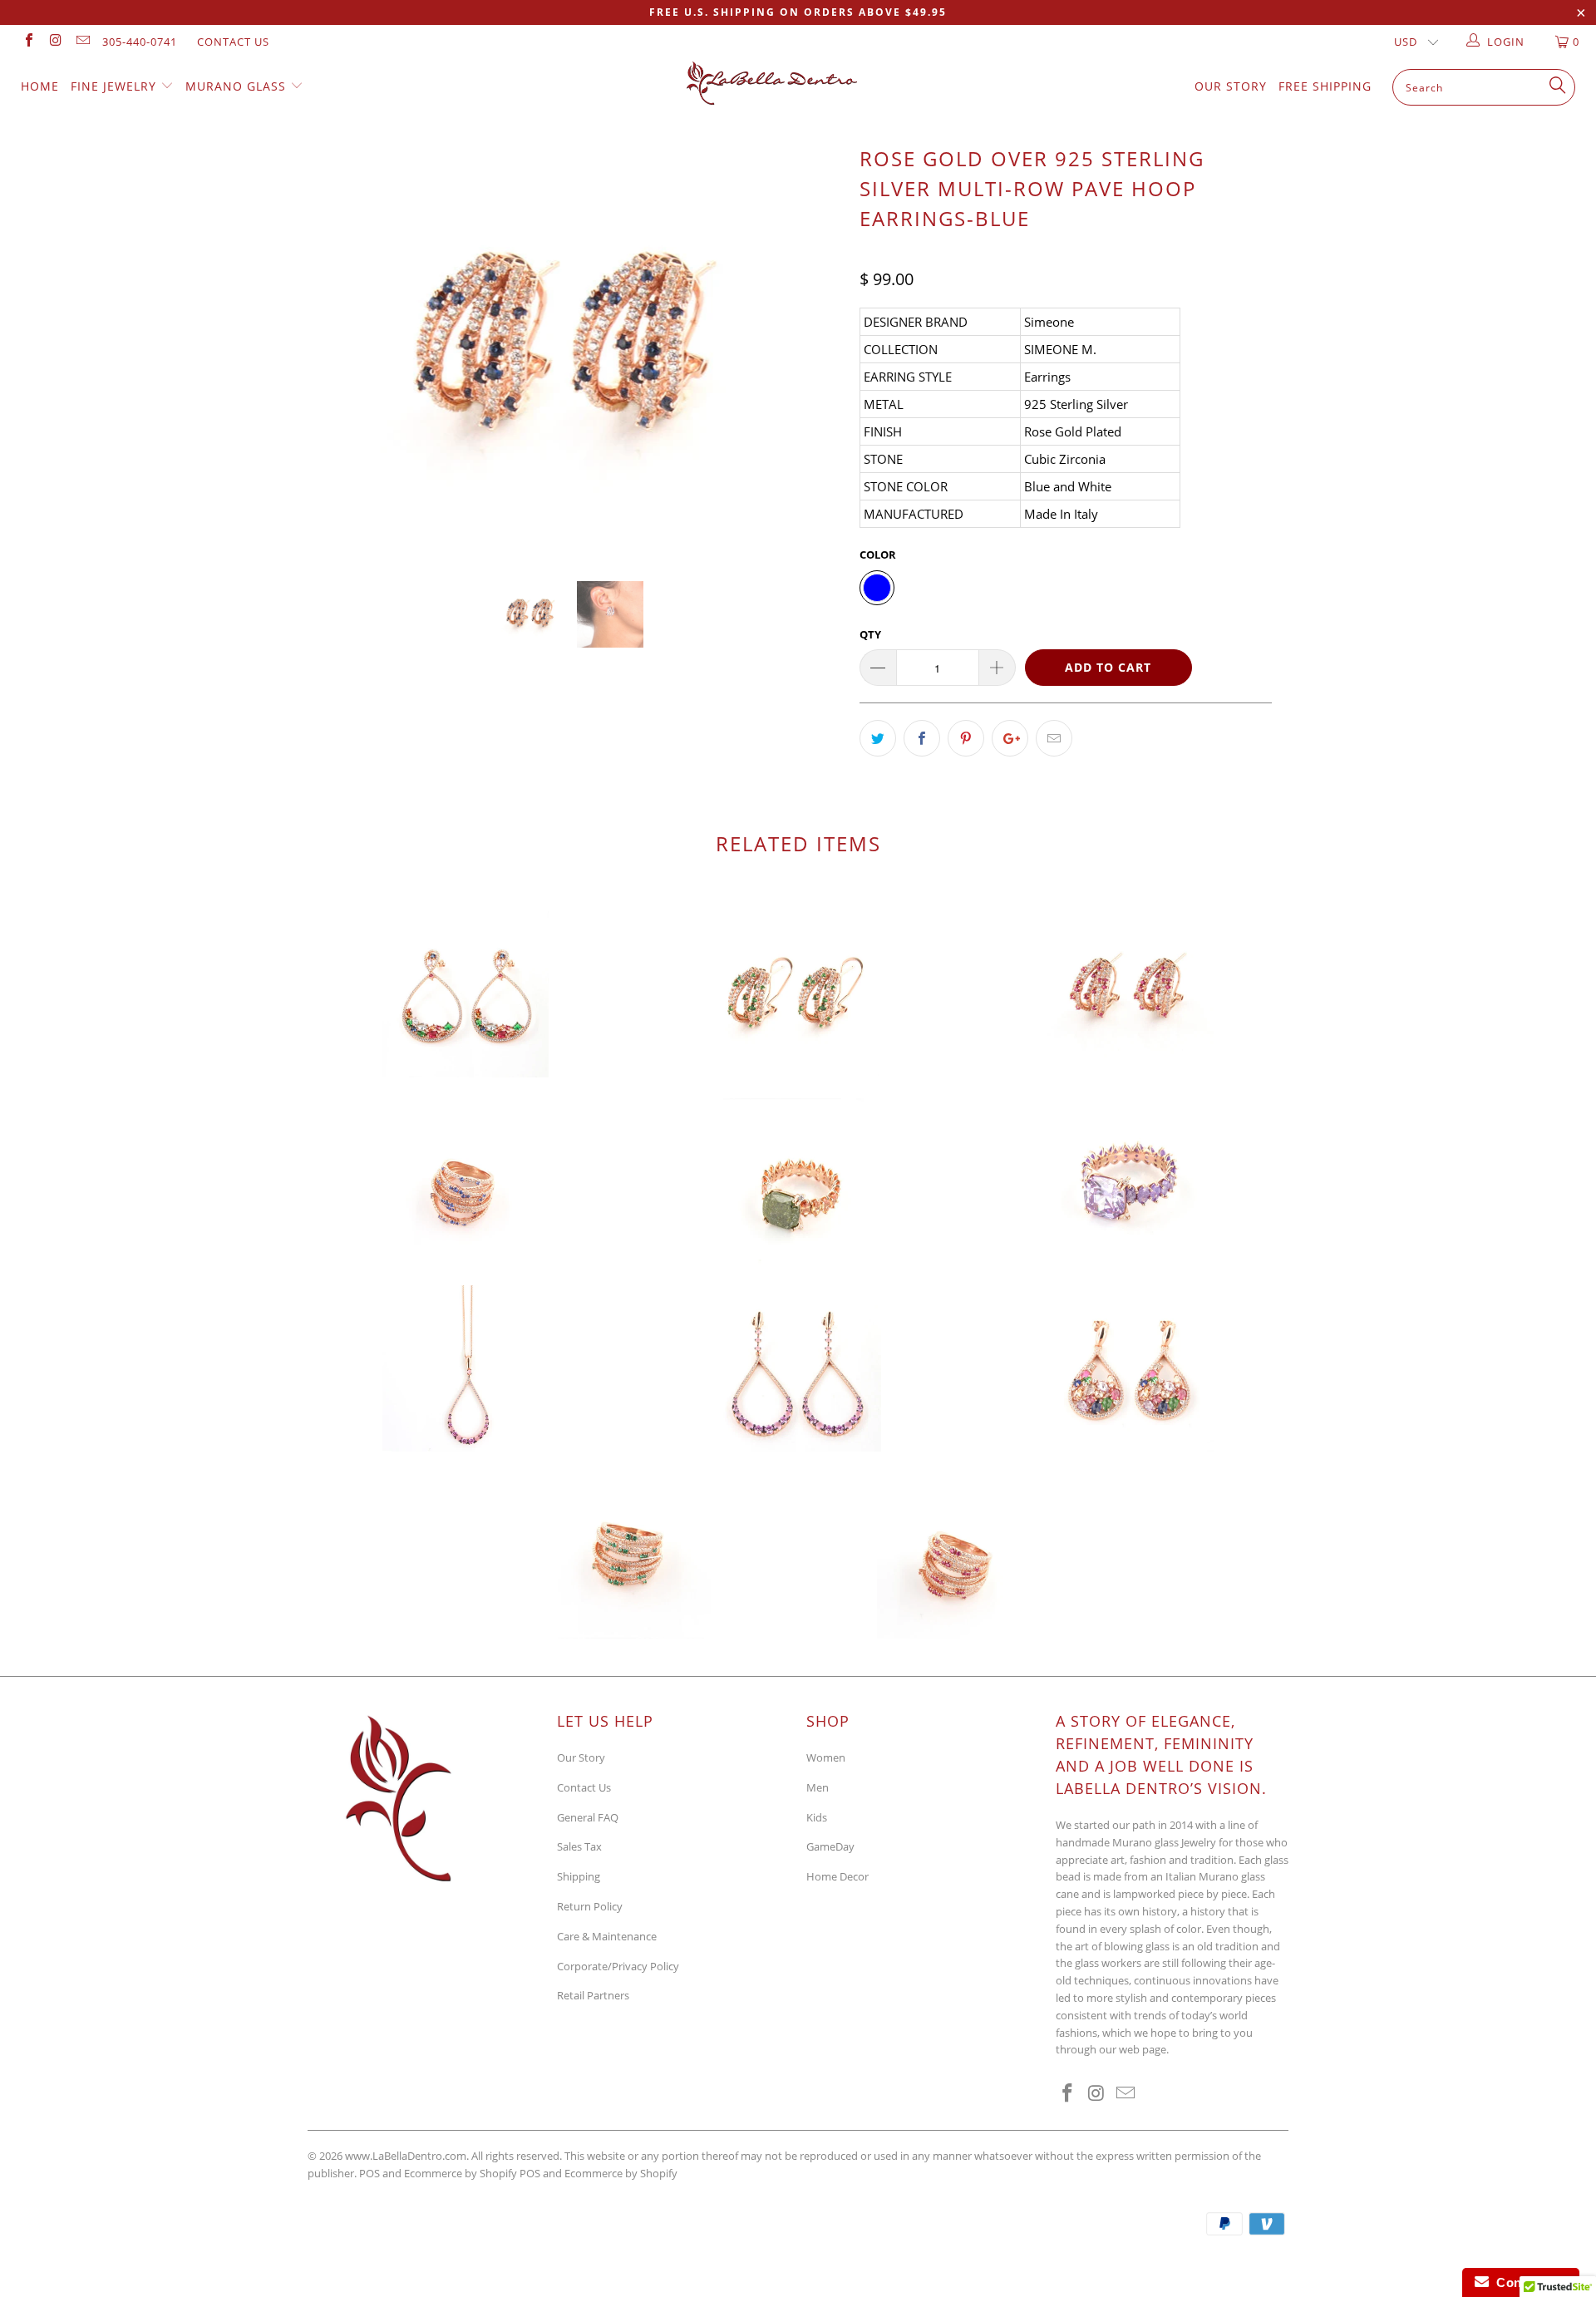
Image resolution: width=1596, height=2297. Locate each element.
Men (818, 1787)
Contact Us (233, 42)
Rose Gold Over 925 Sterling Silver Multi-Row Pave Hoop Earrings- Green (798, 994)
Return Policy (590, 1906)
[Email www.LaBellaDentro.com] (82, 42)
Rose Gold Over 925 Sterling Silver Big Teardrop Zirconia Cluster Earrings (465, 994)
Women (826, 1757)
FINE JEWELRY (116, 86)
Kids (817, 1817)
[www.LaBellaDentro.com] (806, 83)
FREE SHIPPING (1325, 86)
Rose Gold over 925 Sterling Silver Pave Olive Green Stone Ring (798, 1181)
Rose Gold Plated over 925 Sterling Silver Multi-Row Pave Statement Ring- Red (960, 1555)
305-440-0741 (140, 42)
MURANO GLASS (238, 86)
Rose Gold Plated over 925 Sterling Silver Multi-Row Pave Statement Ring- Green (628, 1555)
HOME (40, 86)
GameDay (830, 1846)
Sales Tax (579, 1846)
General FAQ (588, 1817)
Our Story (581, 1757)
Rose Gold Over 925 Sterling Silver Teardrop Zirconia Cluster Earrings (1130, 1368)
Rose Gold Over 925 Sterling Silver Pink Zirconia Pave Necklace (465, 1368)
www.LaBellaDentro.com (406, 2156)
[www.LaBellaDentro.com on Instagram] (55, 42)
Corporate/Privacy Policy (618, 1966)
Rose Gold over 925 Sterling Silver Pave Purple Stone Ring (1130, 1181)
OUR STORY (1231, 86)
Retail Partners (593, 1995)
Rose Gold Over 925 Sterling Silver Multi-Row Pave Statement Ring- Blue (465, 1181)
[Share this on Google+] (1010, 738)
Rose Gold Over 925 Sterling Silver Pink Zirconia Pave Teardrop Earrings (798, 1368)
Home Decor (837, 1876)
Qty (870, 634)
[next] (814, 361)
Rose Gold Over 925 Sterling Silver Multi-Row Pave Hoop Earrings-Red (1130, 994)
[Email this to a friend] (1054, 738)
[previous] (336, 361)
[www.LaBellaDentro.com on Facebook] (28, 42)
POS (530, 2173)
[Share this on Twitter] (878, 738)
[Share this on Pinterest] (966, 738)
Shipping (579, 1876)
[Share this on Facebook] (922, 738)
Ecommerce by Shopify (621, 2173)
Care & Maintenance (607, 1936)
